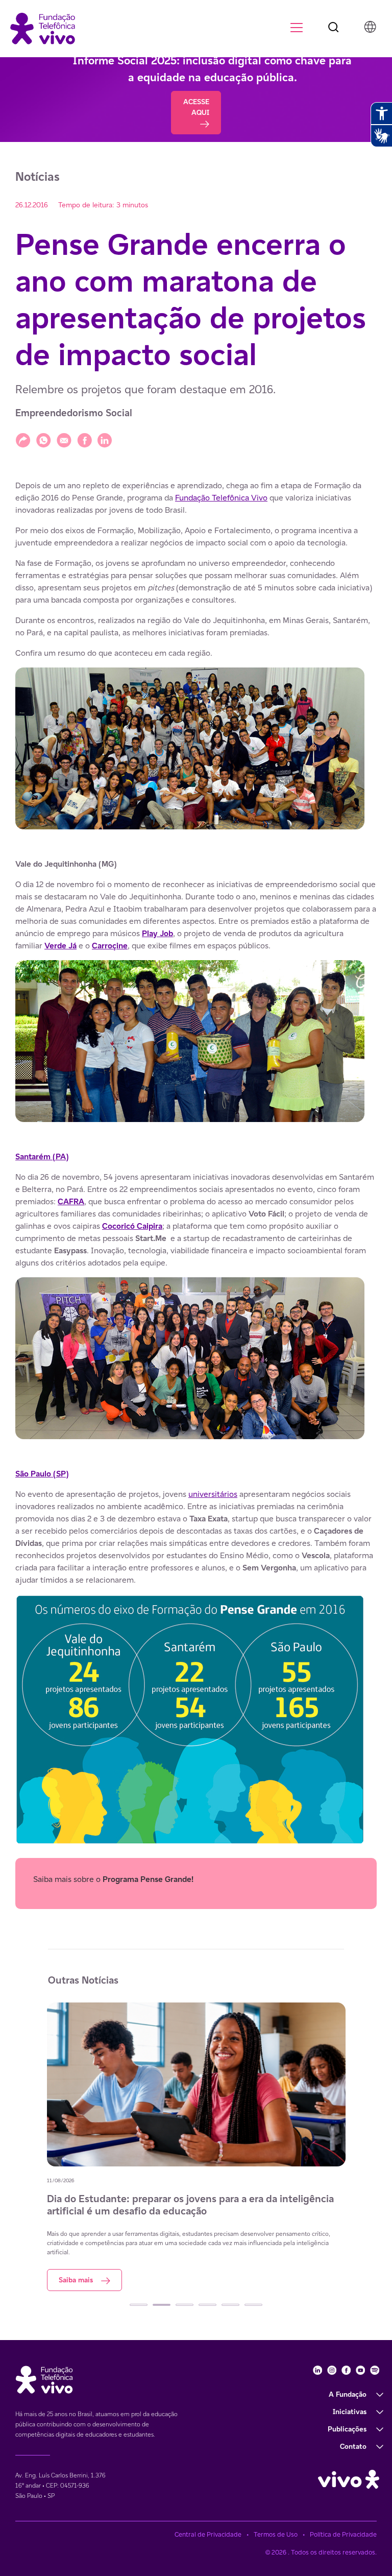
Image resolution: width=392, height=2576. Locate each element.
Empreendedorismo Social (74, 413)
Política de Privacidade (343, 2534)
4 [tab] (207, 2305)
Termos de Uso (276, 2534)
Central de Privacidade (208, 2534)
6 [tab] (253, 2305)
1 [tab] (139, 2305)
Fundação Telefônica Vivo (221, 498)
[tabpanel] (196, 2142)
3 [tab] (185, 2305)
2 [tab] (162, 2305)
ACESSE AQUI (196, 107)
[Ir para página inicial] (43, 28)
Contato (353, 2446)
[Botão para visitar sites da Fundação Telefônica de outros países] (370, 27)
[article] (196, 1194)
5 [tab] (230, 2305)
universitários (213, 1494)
